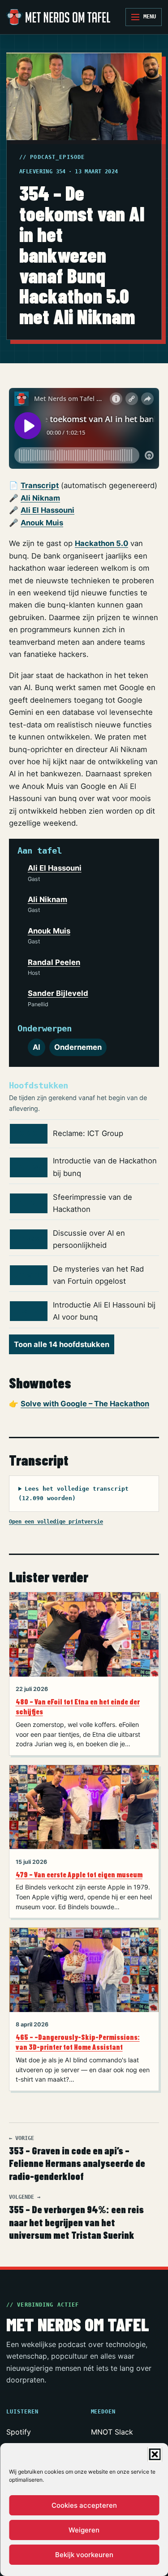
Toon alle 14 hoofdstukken (62, 1344)
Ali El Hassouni (47, 510)
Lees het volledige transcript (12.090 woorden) (73, 1494)
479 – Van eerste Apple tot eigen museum (79, 1874)
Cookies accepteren (84, 2505)
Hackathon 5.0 (101, 543)
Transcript (40, 485)
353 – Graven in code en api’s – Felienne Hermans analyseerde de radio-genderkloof (77, 2159)
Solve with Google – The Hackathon (85, 1404)
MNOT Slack (112, 2432)
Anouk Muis (42, 523)
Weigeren (84, 2530)
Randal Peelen (54, 962)
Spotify (19, 2432)
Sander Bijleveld (58, 993)
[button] (155, 2454)
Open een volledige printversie (56, 1521)
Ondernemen (78, 1047)
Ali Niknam (40, 498)
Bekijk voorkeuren (84, 2555)
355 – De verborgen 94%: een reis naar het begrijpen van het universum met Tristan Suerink (76, 2217)
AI (37, 1047)
